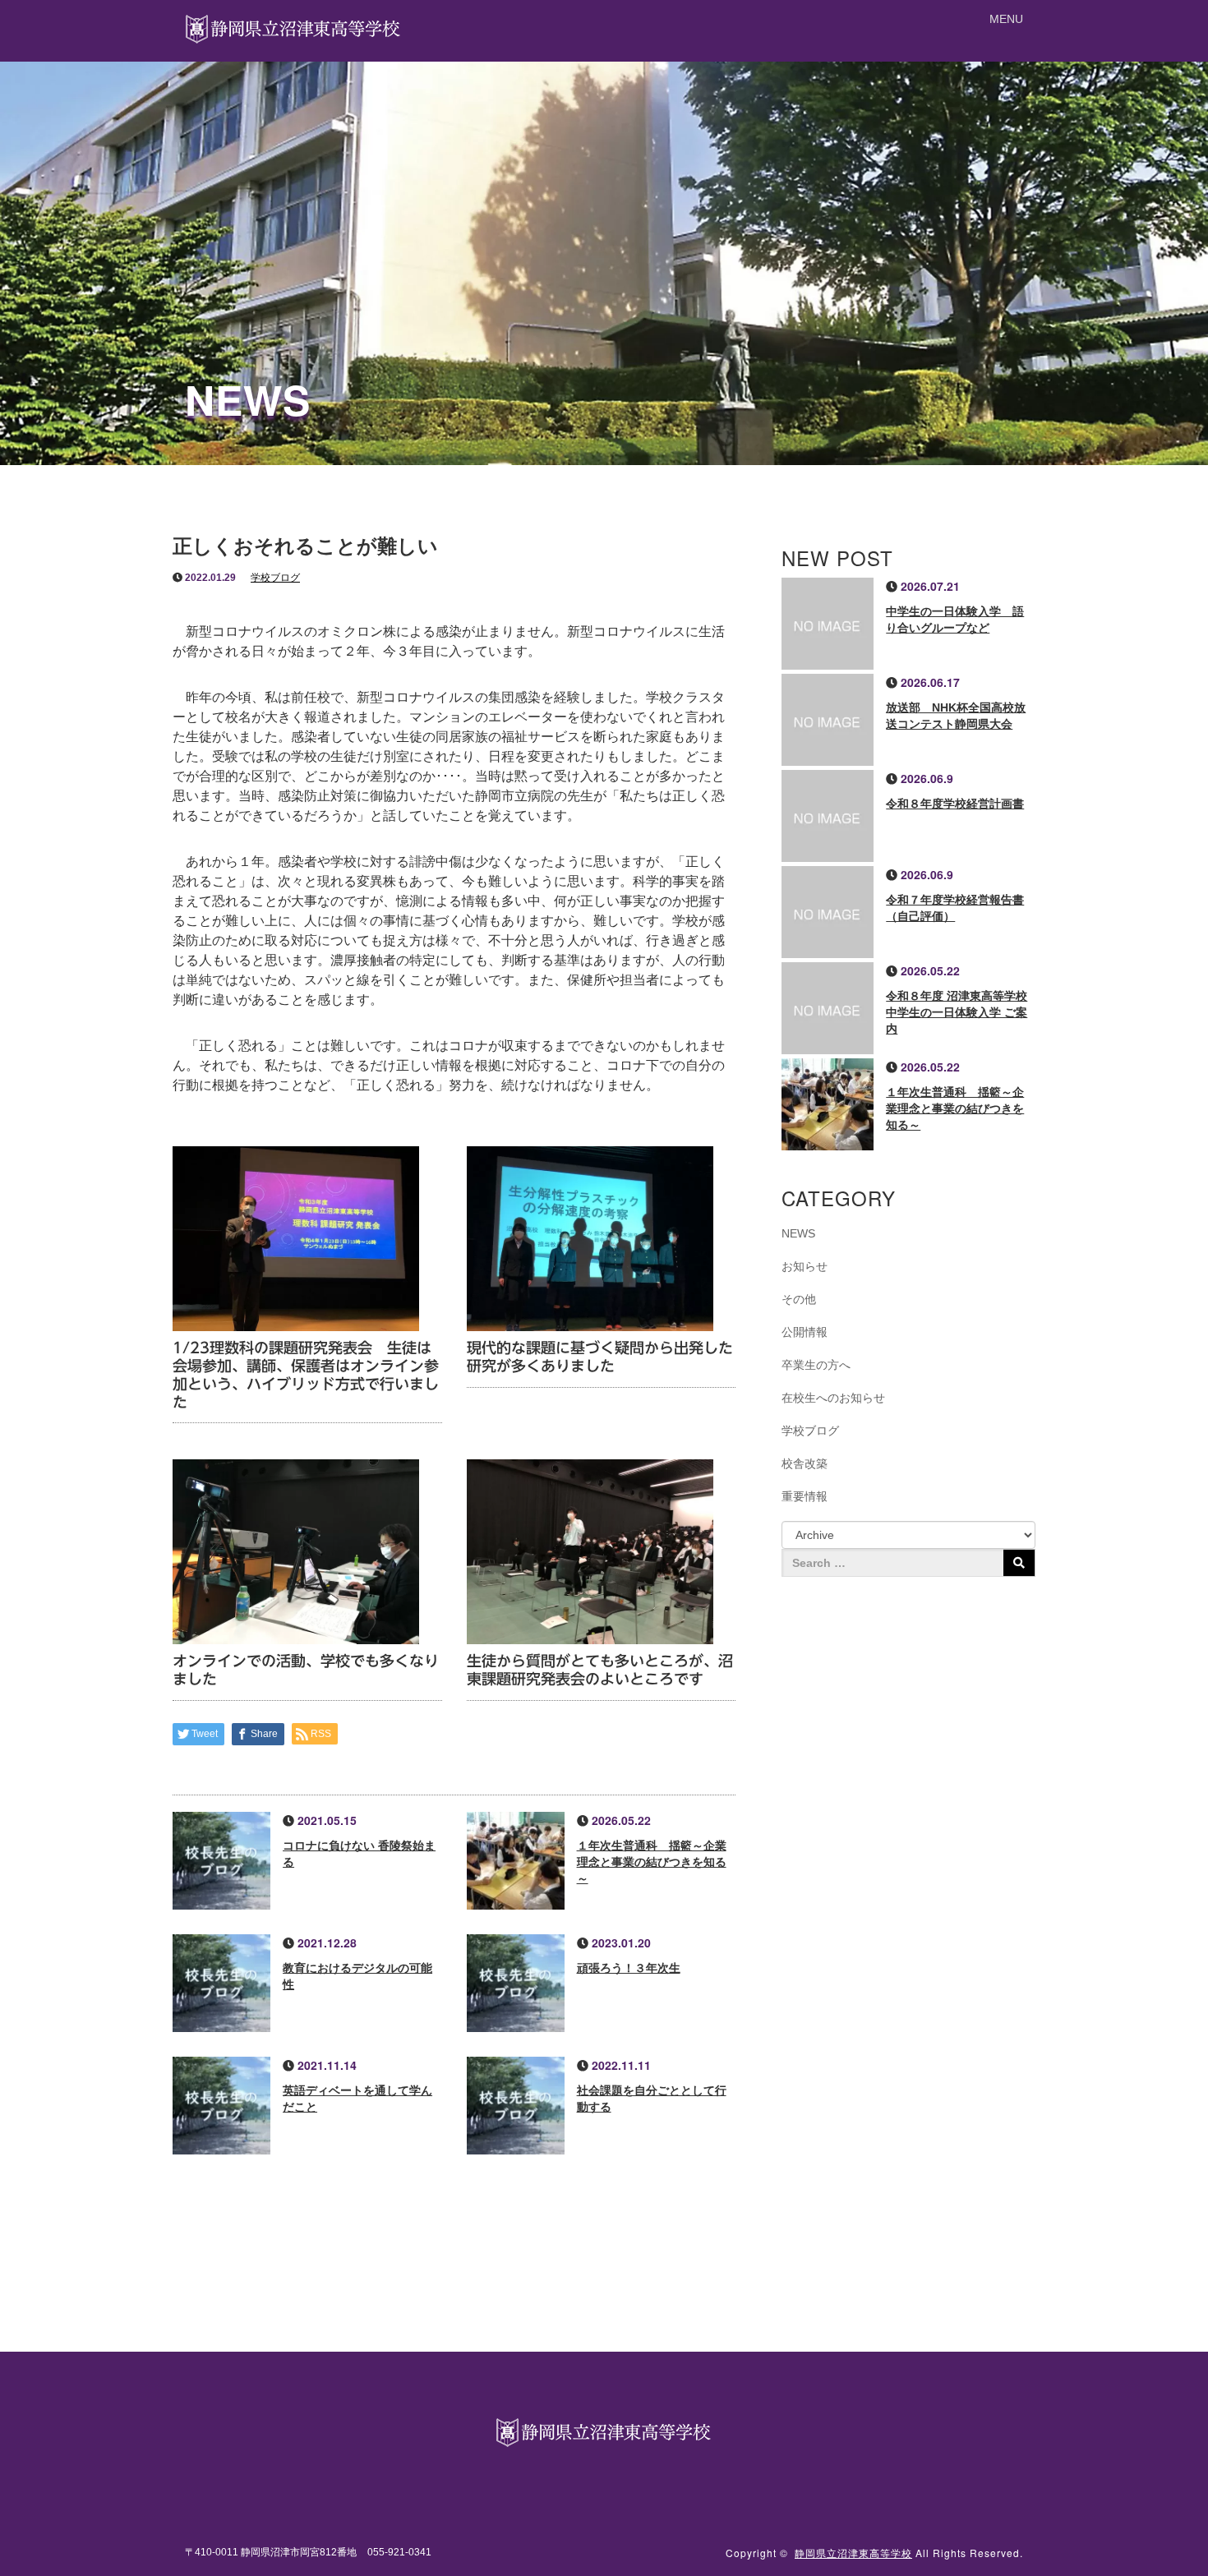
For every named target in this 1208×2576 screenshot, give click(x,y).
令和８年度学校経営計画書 (955, 804)
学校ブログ (275, 578)
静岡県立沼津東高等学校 (853, 2553)
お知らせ (805, 1266)
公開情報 (805, 1332)
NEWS (798, 1233)
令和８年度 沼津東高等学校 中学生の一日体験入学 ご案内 (957, 1012)
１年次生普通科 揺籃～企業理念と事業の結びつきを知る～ (652, 1862)
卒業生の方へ (816, 1365)
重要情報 (805, 1496)
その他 (799, 1299)
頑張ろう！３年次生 (629, 1968)
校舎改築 (805, 1463)
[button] (1006, 19)
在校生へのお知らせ (833, 1398)
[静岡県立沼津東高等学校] (294, 27)
